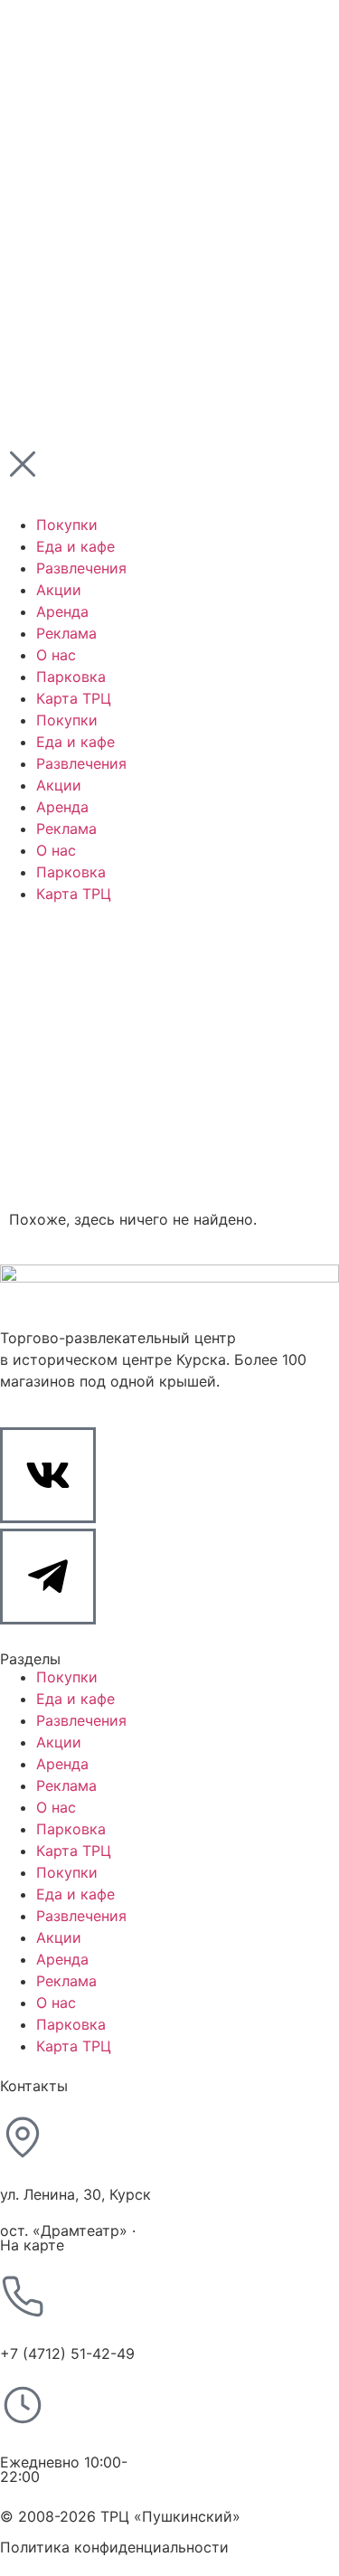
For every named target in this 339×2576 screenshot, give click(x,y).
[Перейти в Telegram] (48, 1577)
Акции (59, 1742)
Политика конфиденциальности (114, 2547)
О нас (56, 1807)
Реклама (66, 1785)
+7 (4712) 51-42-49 (67, 2353)
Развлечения (81, 1720)
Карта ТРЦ (74, 1851)
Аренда (62, 1764)
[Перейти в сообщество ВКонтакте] (48, 1475)
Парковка (71, 1829)
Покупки (67, 1677)
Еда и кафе (75, 1699)
